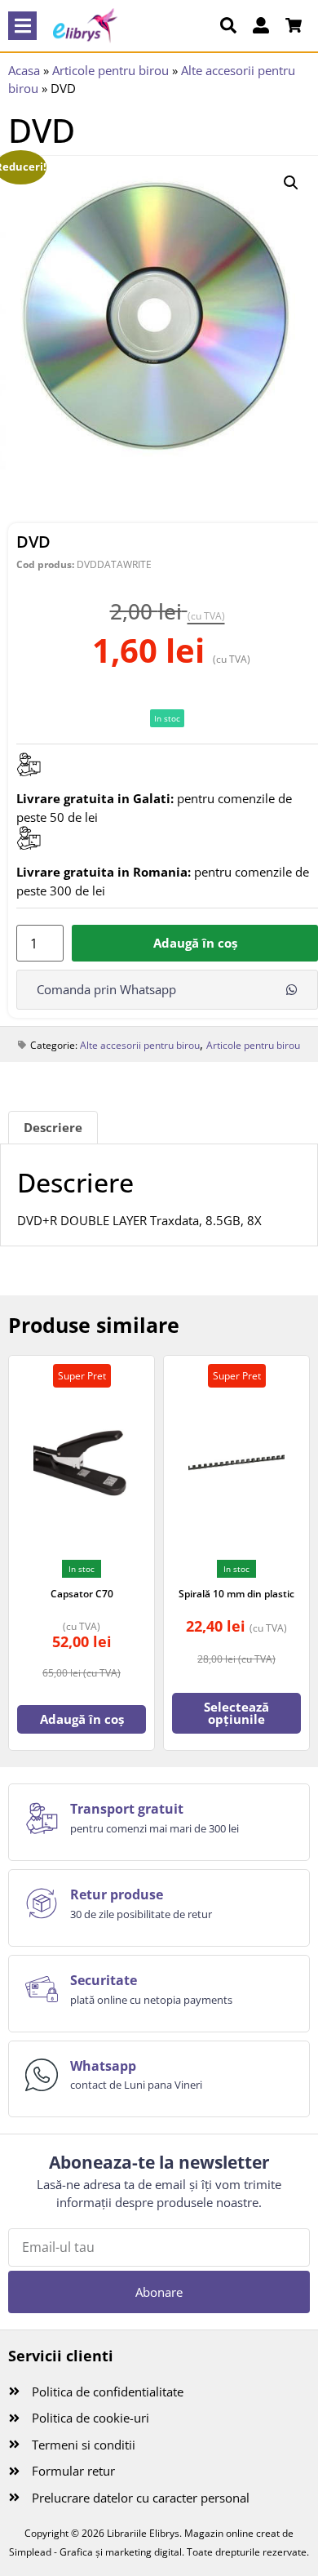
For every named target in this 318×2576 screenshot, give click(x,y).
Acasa (24, 70)
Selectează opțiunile (236, 1713)
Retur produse (117, 1894)
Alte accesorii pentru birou (140, 1045)
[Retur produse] (42, 1903)
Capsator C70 (82, 1594)
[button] (22, 26)
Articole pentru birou (110, 70)
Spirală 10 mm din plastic (236, 1594)
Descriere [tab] (53, 1127)
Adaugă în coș (195, 943)
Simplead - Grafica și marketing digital (95, 2552)
